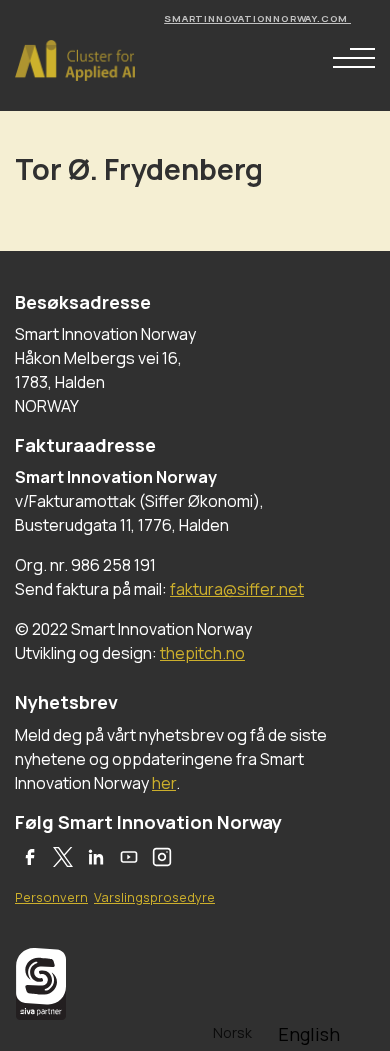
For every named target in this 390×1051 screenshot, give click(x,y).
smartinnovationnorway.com (257, 18)
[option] (309, 1034)
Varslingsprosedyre (154, 897)
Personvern (51, 897)
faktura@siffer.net (237, 589)
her (164, 783)
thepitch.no (202, 653)
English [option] (309, 1034)
